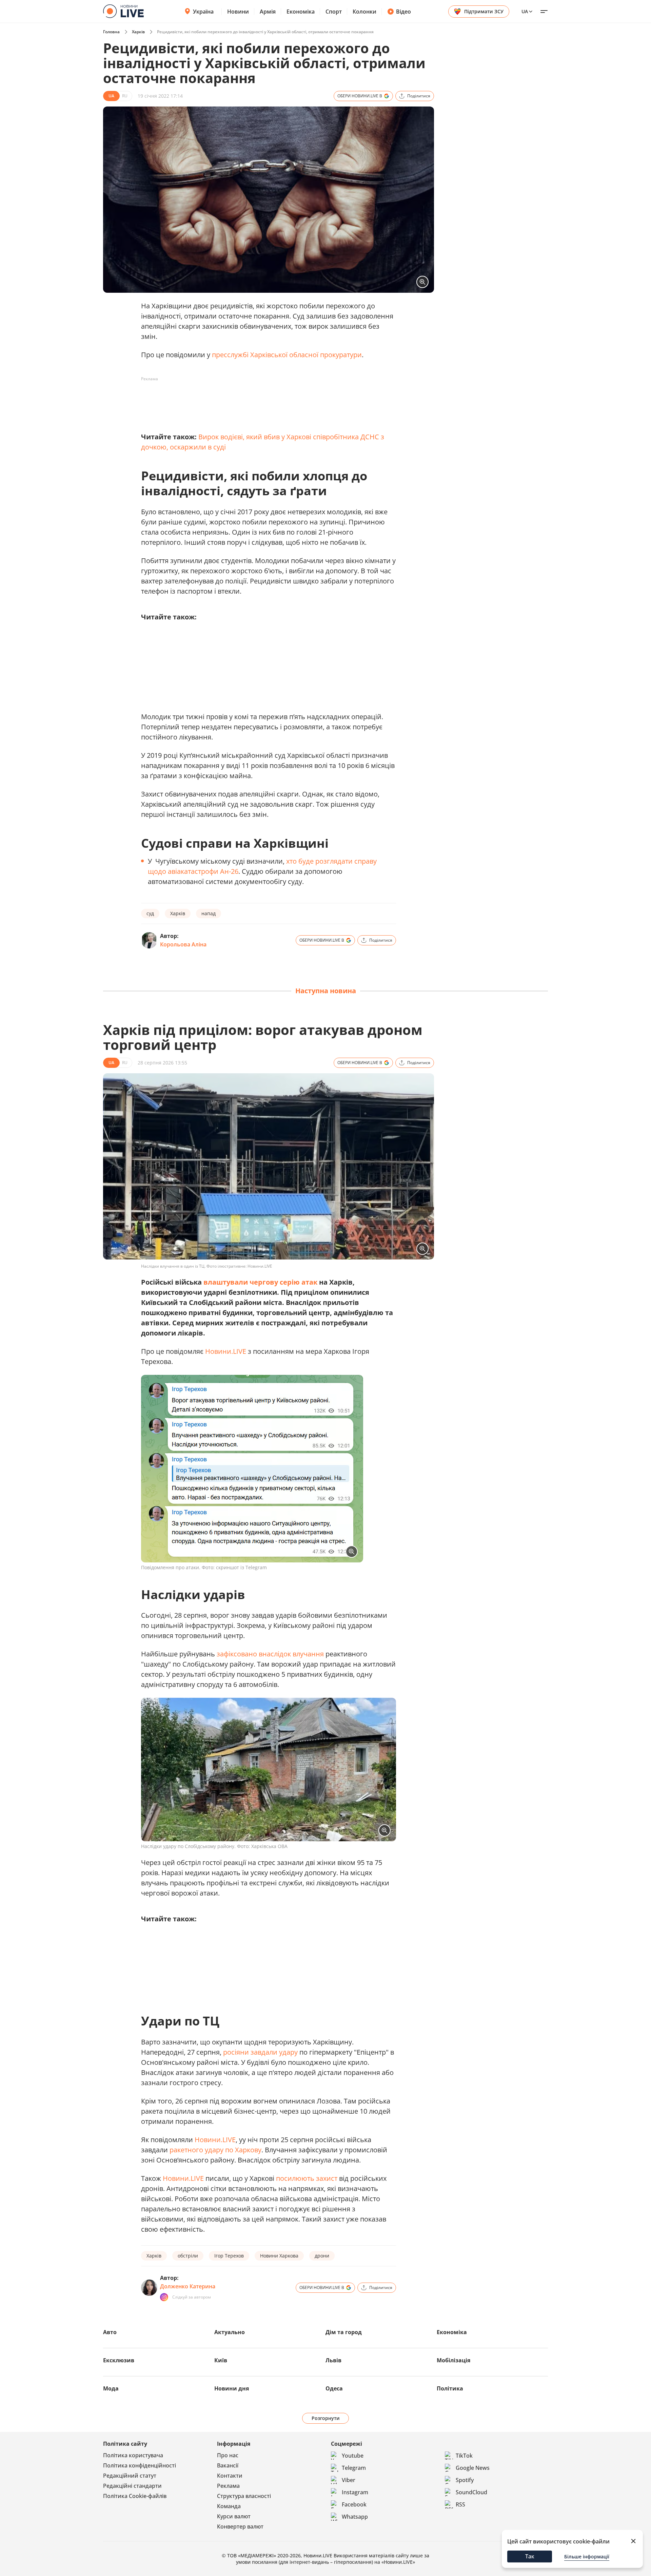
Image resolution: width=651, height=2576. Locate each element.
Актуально (230, 2332)
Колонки (364, 12)
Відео (403, 12)
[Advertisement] (264, 400)
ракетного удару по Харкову (215, 2150)
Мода (111, 2388)
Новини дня (232, 2388)
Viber (349, 2480)
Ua (525, 11)
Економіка (301, 12)
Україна (203, 12)
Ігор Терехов (229, 2256)
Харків (138, 32)
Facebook (354, 2504)
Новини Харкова (279, 2256)
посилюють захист (307, 2178)
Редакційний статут (130, 2476)
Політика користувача (133, 2455)
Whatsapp (355, 2517)
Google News (473, 2468)
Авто (110, 2332)
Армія (268, 12)
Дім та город (344, 2332)
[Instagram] (164, 2297)
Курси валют (234, 2516)
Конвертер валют (240, 2526)
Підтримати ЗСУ (484, 11)
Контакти (230, 2476)
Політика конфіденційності (140, 2465)
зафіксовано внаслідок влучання (271, 1654)
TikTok (464, 2456)
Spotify (465, 2480)
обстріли (188, 2256)
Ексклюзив (119, 2360)
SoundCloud (471, 2492)
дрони (322, 2256)
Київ (221, 2360)
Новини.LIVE (226, 1351)
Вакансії (228, 2465)
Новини (238, 12)
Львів (333, 2360)
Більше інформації (587, 2556)
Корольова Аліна (183, 944)
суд (150, 913)
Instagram (355, 2492)
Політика (450, 2388)
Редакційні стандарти (132, 2486)
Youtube (353, 2456)
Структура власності (244, 2496)
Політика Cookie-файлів (135, 2496)
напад (209, 913)
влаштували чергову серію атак (260, 1282)
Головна (111, 32)
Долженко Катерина (188, 2286)
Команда (229, 2506)
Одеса (334, 2388)
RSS (460, 2504)
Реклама (228, 2486)
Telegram (354, 2468)
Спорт (334, 12)
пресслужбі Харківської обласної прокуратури (287, 355)
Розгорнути (326, 2418)
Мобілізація (453, 2360)
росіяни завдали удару (260, 2052)
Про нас (228, 2455)
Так (530, 2556)
